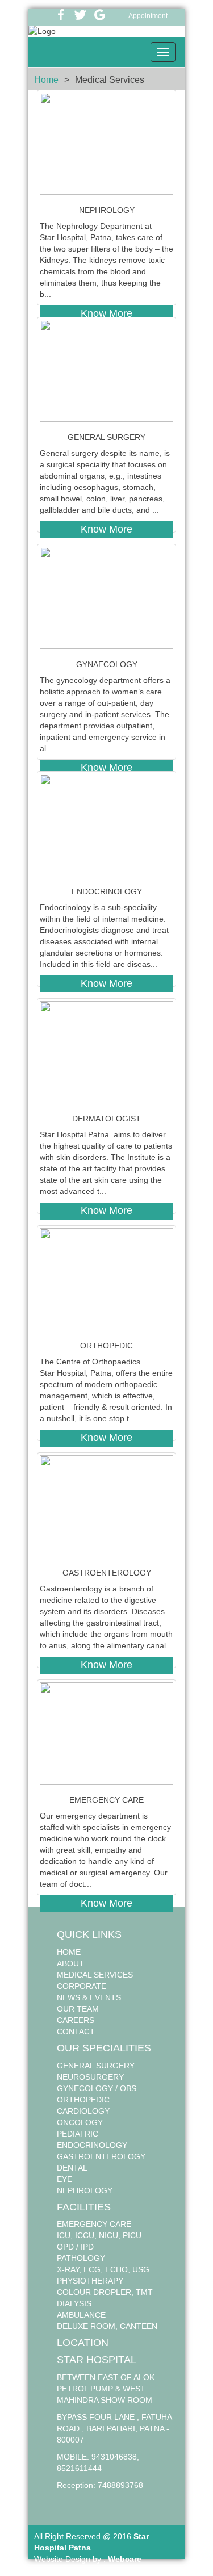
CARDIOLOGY (83, 2111)
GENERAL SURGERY (106, 437)
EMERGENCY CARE (106, 1800)
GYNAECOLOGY (107, 664)
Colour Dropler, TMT (105, 2292)
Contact (76, 2032)
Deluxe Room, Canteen (107, 2326)
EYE (64, 2179)
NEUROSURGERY (90, 2077)
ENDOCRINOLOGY (107, 891)
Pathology (81, 2258)
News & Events (89, 1997)
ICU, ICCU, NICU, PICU (99, 2235)
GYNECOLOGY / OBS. (98, 2088)
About (70, 1963)
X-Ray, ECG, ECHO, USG (103, 2269)
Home (46, 80)
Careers (76, 2020)
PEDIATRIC (78, 2134)
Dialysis (74, 2303)
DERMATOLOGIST (106, 1119)
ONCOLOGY (80, 2122)
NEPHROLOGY (107, 210)
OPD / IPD (75, 2247)
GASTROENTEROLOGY (107, 1573)
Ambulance (81, 2315)
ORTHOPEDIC (106, 1346)
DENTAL (72, 2168)
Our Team (78, 2009)
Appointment (148, 16)
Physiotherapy (90, 2281)
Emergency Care (94, 2224)
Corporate (82, 1986)
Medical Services (95, 1975)
